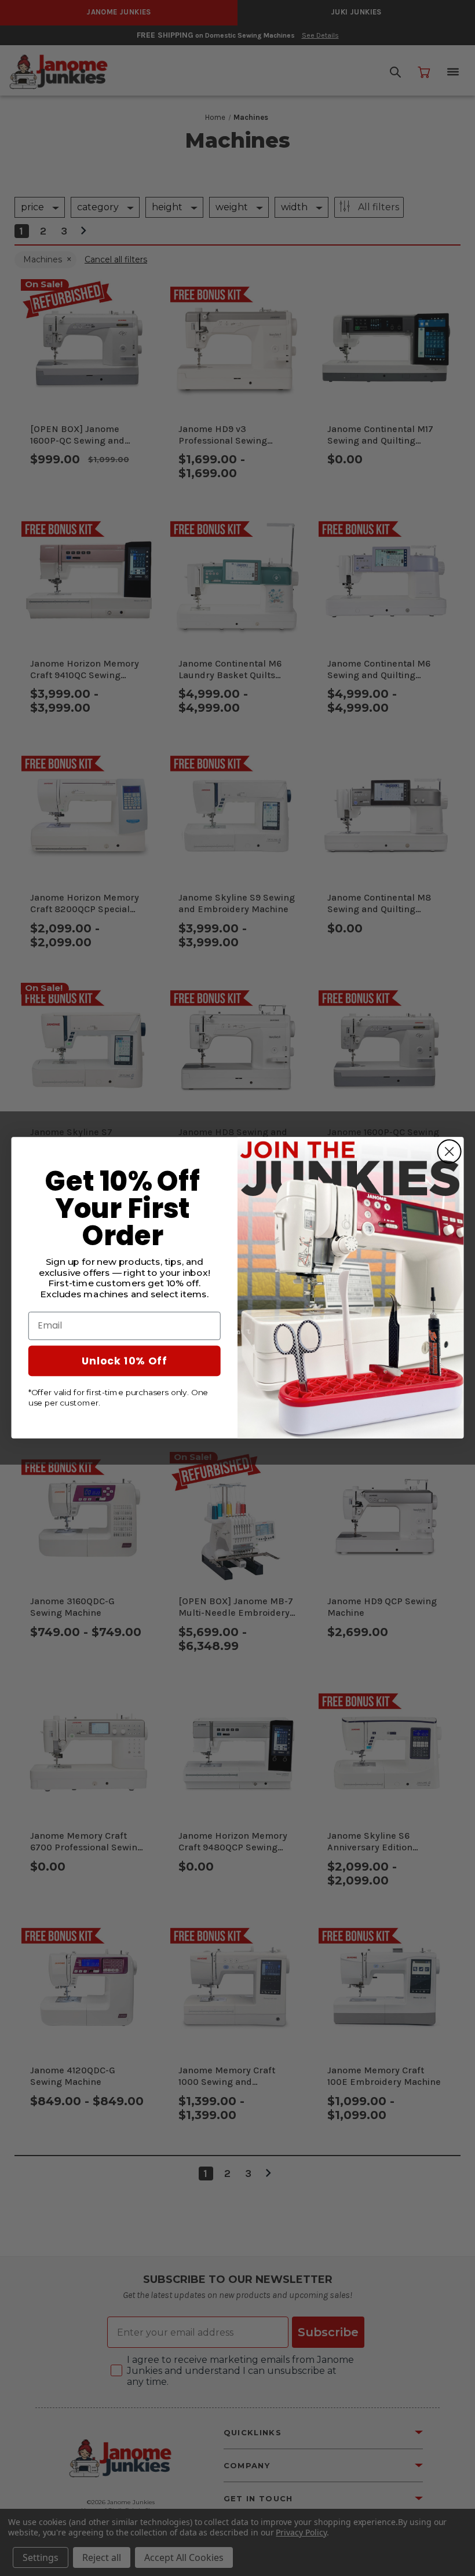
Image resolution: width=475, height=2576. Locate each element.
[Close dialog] (450, 1152)
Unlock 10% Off (125, 1360)
